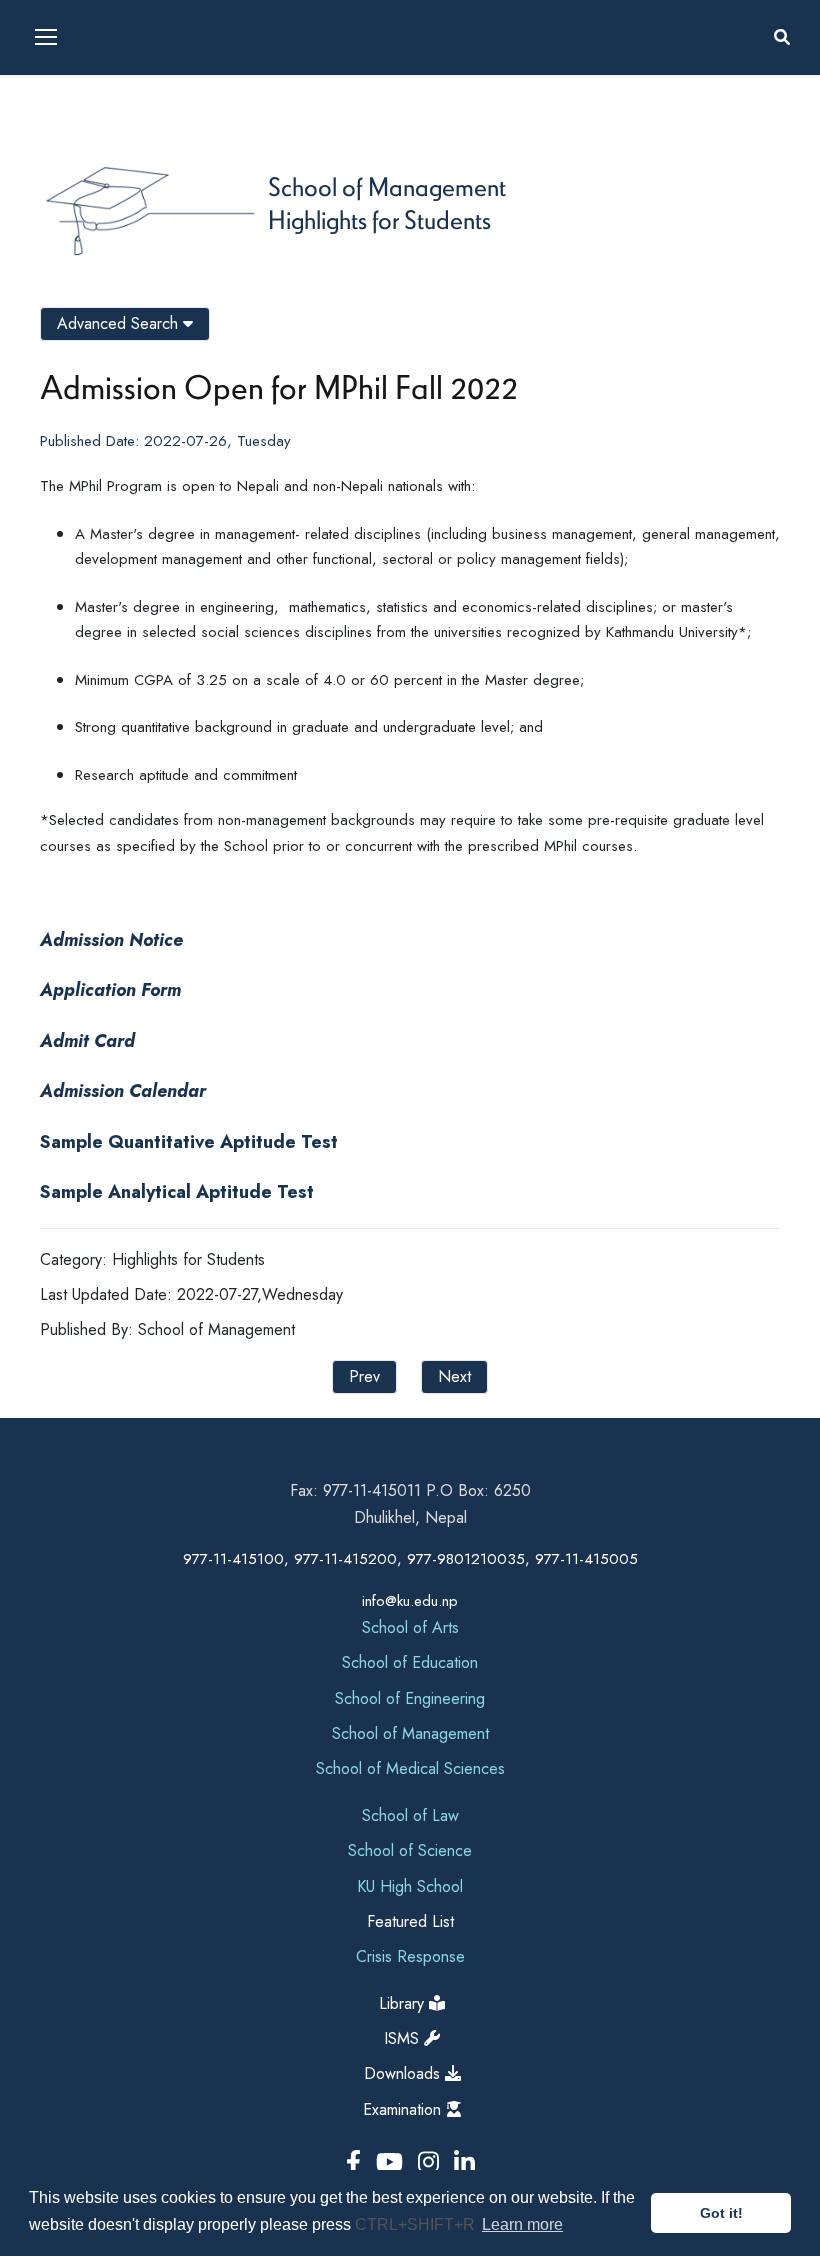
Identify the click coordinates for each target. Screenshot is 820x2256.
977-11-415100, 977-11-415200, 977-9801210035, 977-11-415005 (410, 1559)
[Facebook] (357, 2162)
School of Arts (410, 1627)
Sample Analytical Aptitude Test (177, 1192)
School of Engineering (410, 1698)
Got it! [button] (721, 2213)
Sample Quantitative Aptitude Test (191, 1142)
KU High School (410, 1886)
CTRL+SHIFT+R (417, 2224)
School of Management (387, 186)
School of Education (410, 1662)
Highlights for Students (379, 219)
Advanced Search (120, 323)
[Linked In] (464, 2162)
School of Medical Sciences (410, 1768)
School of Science (410, 1850)
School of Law (410, 1815)
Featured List (410, 1921)
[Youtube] (393, 2162)
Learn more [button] (522, 2224)
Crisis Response (410, 1956)
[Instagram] (432, 2162)
